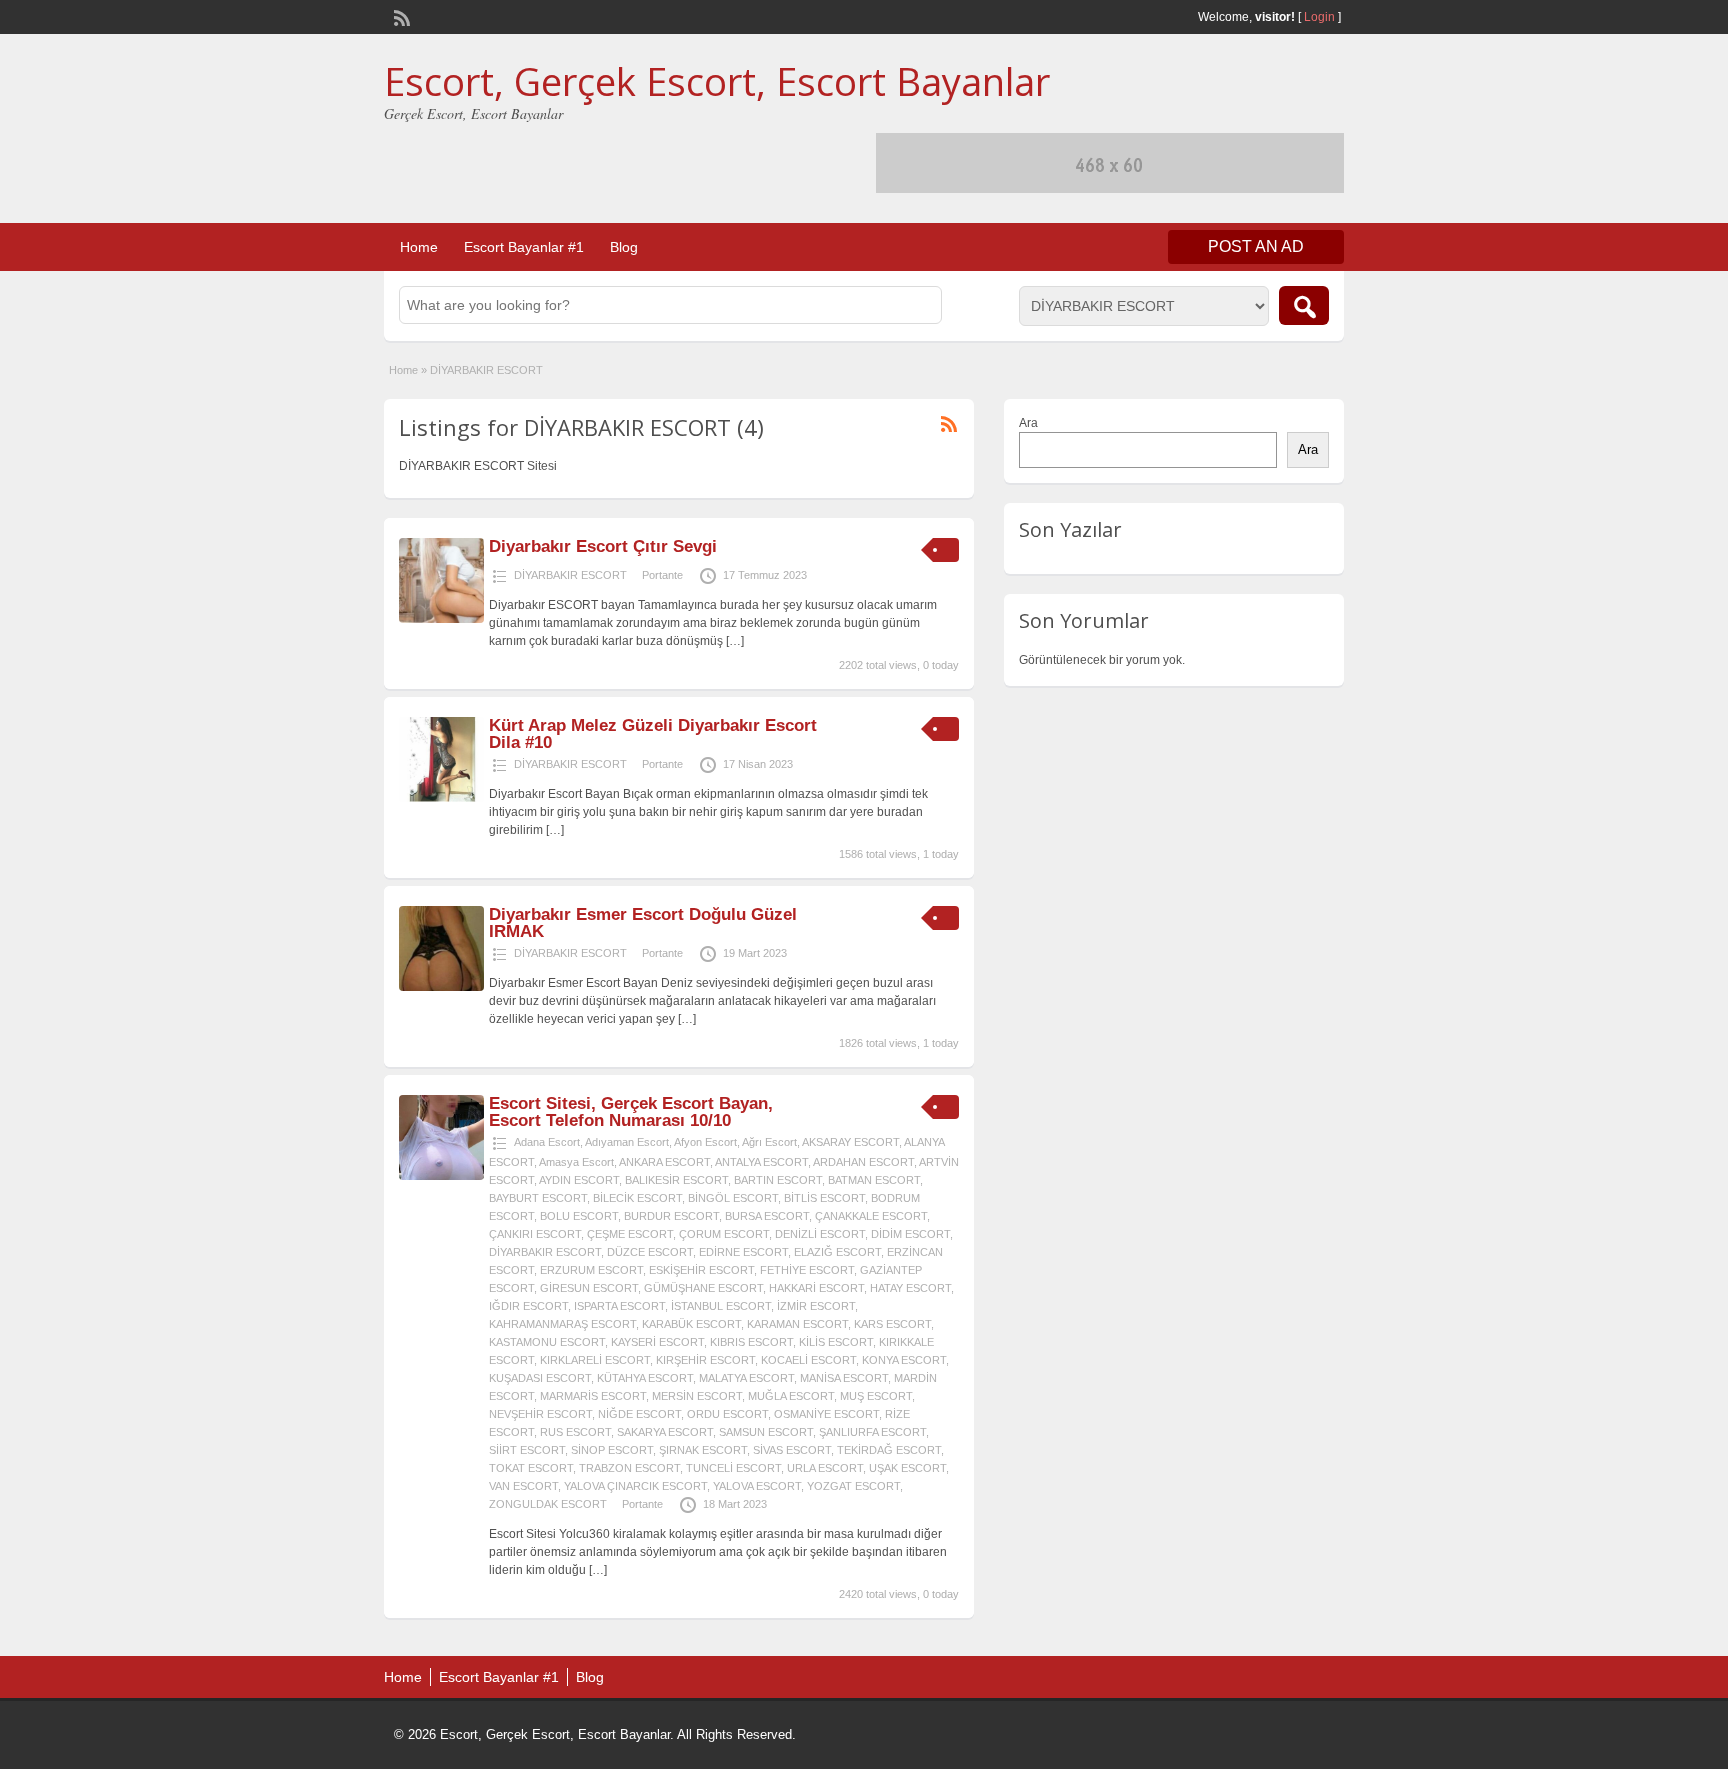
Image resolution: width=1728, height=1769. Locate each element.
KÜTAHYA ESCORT (645, 1378)
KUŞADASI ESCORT (540, 1378)
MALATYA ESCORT (746, 1378)
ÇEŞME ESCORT (630, 1234)
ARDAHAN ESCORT (863, 1162)
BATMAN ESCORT (874, 1180)
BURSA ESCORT (767, 1216)
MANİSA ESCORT (844, 1378)
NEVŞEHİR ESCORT (540, 1414)
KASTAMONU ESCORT (547, 1342)
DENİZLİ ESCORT (820, 1234)
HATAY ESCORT (910, 1288)
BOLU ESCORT (579, 1216)
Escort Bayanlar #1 (524, 247)
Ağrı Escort (769, 1142)
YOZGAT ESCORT (853, 1486)
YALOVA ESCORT (757, 1486)
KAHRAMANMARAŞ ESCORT (562, 1324)
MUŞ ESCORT (876, 1396)
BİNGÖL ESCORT (733, 1198)
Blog (624, 247)
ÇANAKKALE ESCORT (871, 1216)
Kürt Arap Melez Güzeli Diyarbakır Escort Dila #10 (653, 734)
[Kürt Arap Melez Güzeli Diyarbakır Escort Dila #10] (441, 798)
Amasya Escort (576, 1162)
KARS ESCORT (892, 1324)
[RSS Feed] (400, 16)
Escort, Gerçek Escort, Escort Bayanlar (717, 81)
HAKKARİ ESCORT (816, 1288)
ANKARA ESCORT (664, 1162)
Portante (662, 575)
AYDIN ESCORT (579, 1180)
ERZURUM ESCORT (591, 1270)
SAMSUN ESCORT (766, 1432)
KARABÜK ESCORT (691, 1324)
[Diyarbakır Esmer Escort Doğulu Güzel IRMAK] (441, 987)
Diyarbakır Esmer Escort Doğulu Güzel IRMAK (643, 923)
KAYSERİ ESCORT (657, 1342)
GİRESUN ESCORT (589, 1288)
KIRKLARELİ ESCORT (595, 1360)
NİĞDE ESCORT (639, 1414)
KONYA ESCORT (904, 1360)
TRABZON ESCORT (629, 1468)
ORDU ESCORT (727, 1414)
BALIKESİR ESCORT (676, 1180)
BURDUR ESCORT (671, 1216)
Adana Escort (547, 1142)
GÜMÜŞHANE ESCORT (703, 1288)
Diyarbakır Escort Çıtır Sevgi (603, 546)
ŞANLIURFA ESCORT (872, 1432)
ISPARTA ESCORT (619, 1306)
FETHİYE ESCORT (807, 1270)
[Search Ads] (1304, 305)
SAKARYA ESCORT (665, 1432)
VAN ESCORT (523, 1486)
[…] (735, 641)
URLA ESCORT (825, 1468)
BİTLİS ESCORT (824, 1198)
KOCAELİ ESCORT (808, 1360)
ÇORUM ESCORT (724, 1234)
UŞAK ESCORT (907, 1468)
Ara (1028, 423)
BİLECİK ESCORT (637, 1198)
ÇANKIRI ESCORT (535, 1234)
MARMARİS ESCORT (593, 1396)
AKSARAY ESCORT (850, 1142)
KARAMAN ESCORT (797, 1324)
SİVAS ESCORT (792, 1450)
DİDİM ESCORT (910, 1234)
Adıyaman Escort (627, 1142)
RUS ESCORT (575, 1432)
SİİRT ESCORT (527, 1450)
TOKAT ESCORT (531, 1468)
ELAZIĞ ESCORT (837, 1252)
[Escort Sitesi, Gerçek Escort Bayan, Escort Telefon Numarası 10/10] (441, 1176)
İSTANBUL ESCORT (721, 1306)
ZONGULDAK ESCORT (548, 1504)
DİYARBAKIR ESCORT (570, 575)
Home (419, 247)
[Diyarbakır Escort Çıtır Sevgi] (441, 619)
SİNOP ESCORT (612, 1450)
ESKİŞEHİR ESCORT (701, 1270)
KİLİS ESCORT (836, 1342)
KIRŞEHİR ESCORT (705, 1360)
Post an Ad (1256, 246)
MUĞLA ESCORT (791, 1396)
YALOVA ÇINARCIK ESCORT (635, 1486)
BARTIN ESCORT (778, 1180)
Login (1319, 17)
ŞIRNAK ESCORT (703, 1450)
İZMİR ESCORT (816, 1306)
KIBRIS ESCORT (751, 1342)
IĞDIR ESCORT (528, 1306)
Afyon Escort (705, 1142)
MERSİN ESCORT (697, 1396)
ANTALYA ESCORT (761, 1162)
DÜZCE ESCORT (650, 1252)
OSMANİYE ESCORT (826, 1414)
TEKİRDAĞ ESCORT (889, 1450)
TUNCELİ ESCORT (733, 1468)
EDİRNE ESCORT (743, 1252)
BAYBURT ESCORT (538, 1198)
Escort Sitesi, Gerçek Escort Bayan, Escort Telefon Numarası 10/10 (631, 1112)
